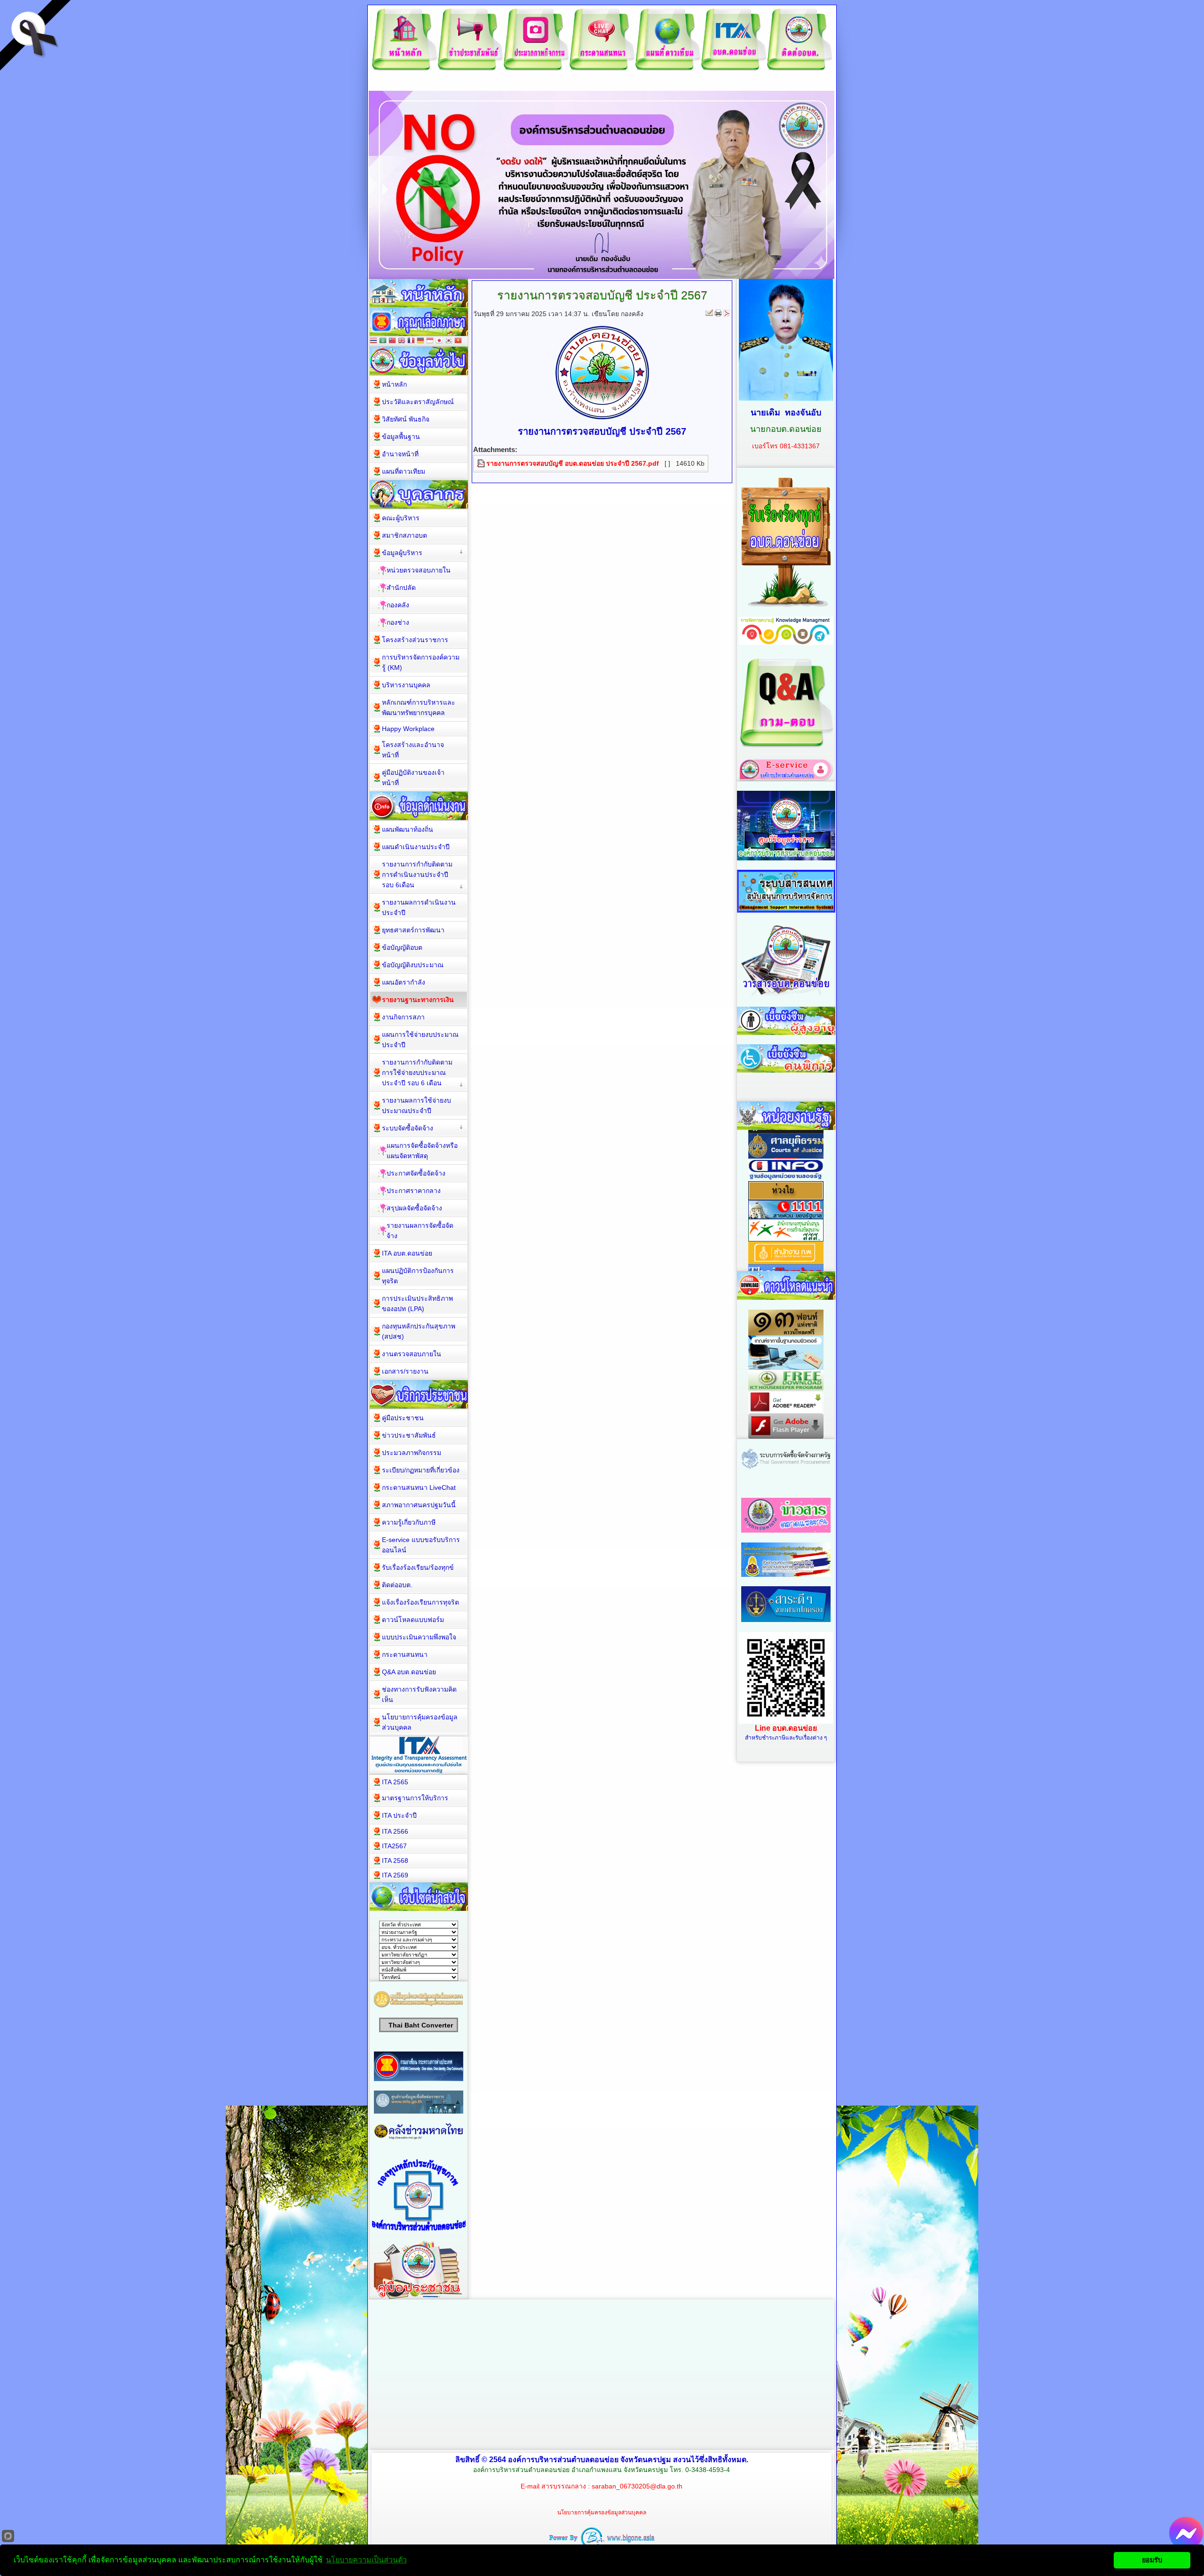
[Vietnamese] (458, 341)
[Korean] (449, 341)
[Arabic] (383, 341)
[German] (420, 341)
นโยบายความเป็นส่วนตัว (366, 2560)
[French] (411, 341)
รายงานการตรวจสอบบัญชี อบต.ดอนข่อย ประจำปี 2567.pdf (573, 463)
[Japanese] (439, 341)
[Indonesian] (430, 341)
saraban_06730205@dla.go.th (637, 2486)
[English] (402, 341)
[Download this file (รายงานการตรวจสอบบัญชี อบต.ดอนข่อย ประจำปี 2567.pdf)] (482, 463)
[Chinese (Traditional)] (392, 341)
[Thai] (373, 341)
